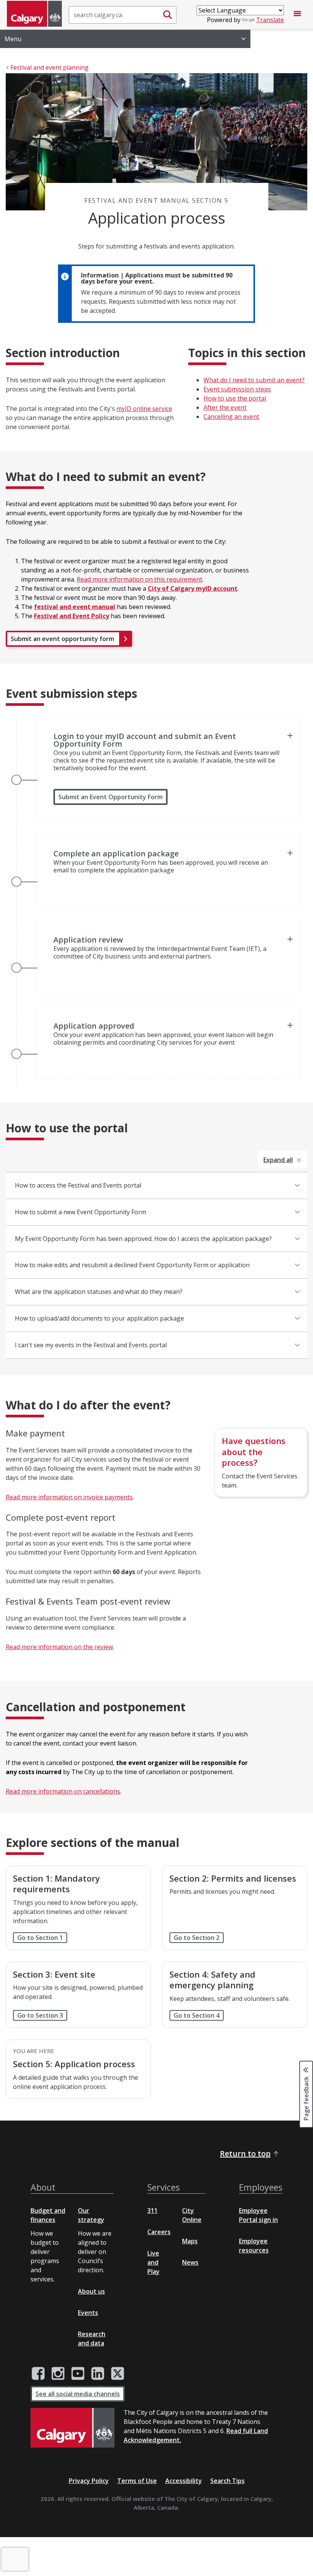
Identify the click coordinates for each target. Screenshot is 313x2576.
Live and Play (153, 2262)
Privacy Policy (89, 2481)
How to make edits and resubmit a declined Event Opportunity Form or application (132, 1265)
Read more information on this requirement (140, 579)
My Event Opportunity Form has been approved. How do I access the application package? (143, 1239)
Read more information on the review (59, 1647)
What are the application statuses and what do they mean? (99, 1292)
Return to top (245, 2154)
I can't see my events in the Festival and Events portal (91, 1345)
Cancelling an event (231, 417)
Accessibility (184, 2481)
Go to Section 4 (197, 2015)
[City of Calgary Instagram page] (58, 2374)
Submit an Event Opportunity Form (111, 797)
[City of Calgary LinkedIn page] (98, 2374)
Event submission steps (237, 389)
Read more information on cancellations (63, 1791)
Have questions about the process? (254, 1452)
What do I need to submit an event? (254, 380)
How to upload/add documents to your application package (99, 1318)
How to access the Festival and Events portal (78, 1185)
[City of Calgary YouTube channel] (78, 2374)
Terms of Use (137, 2481)
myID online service (144, 409)
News (190, 2262)
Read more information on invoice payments (69, 1497)
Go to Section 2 (197, 1938)
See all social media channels (78, 2394)
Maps (190, 2241)
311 (152, 2211)
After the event (225, 407)
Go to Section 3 (40, 2015)
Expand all (278, 1160)
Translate (270, 20)
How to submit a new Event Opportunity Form (81, 1212)
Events (88, 2313)
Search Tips (227, 2481)
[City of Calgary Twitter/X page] (118, 2374)
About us (91, 2291)
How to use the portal (235, 398)
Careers (159, 2232)
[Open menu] (297, 15)
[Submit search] (168, 15)
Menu (13, 39)
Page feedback (306, 2098)
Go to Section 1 (40, 1938)
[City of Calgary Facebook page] (38, 2374)
